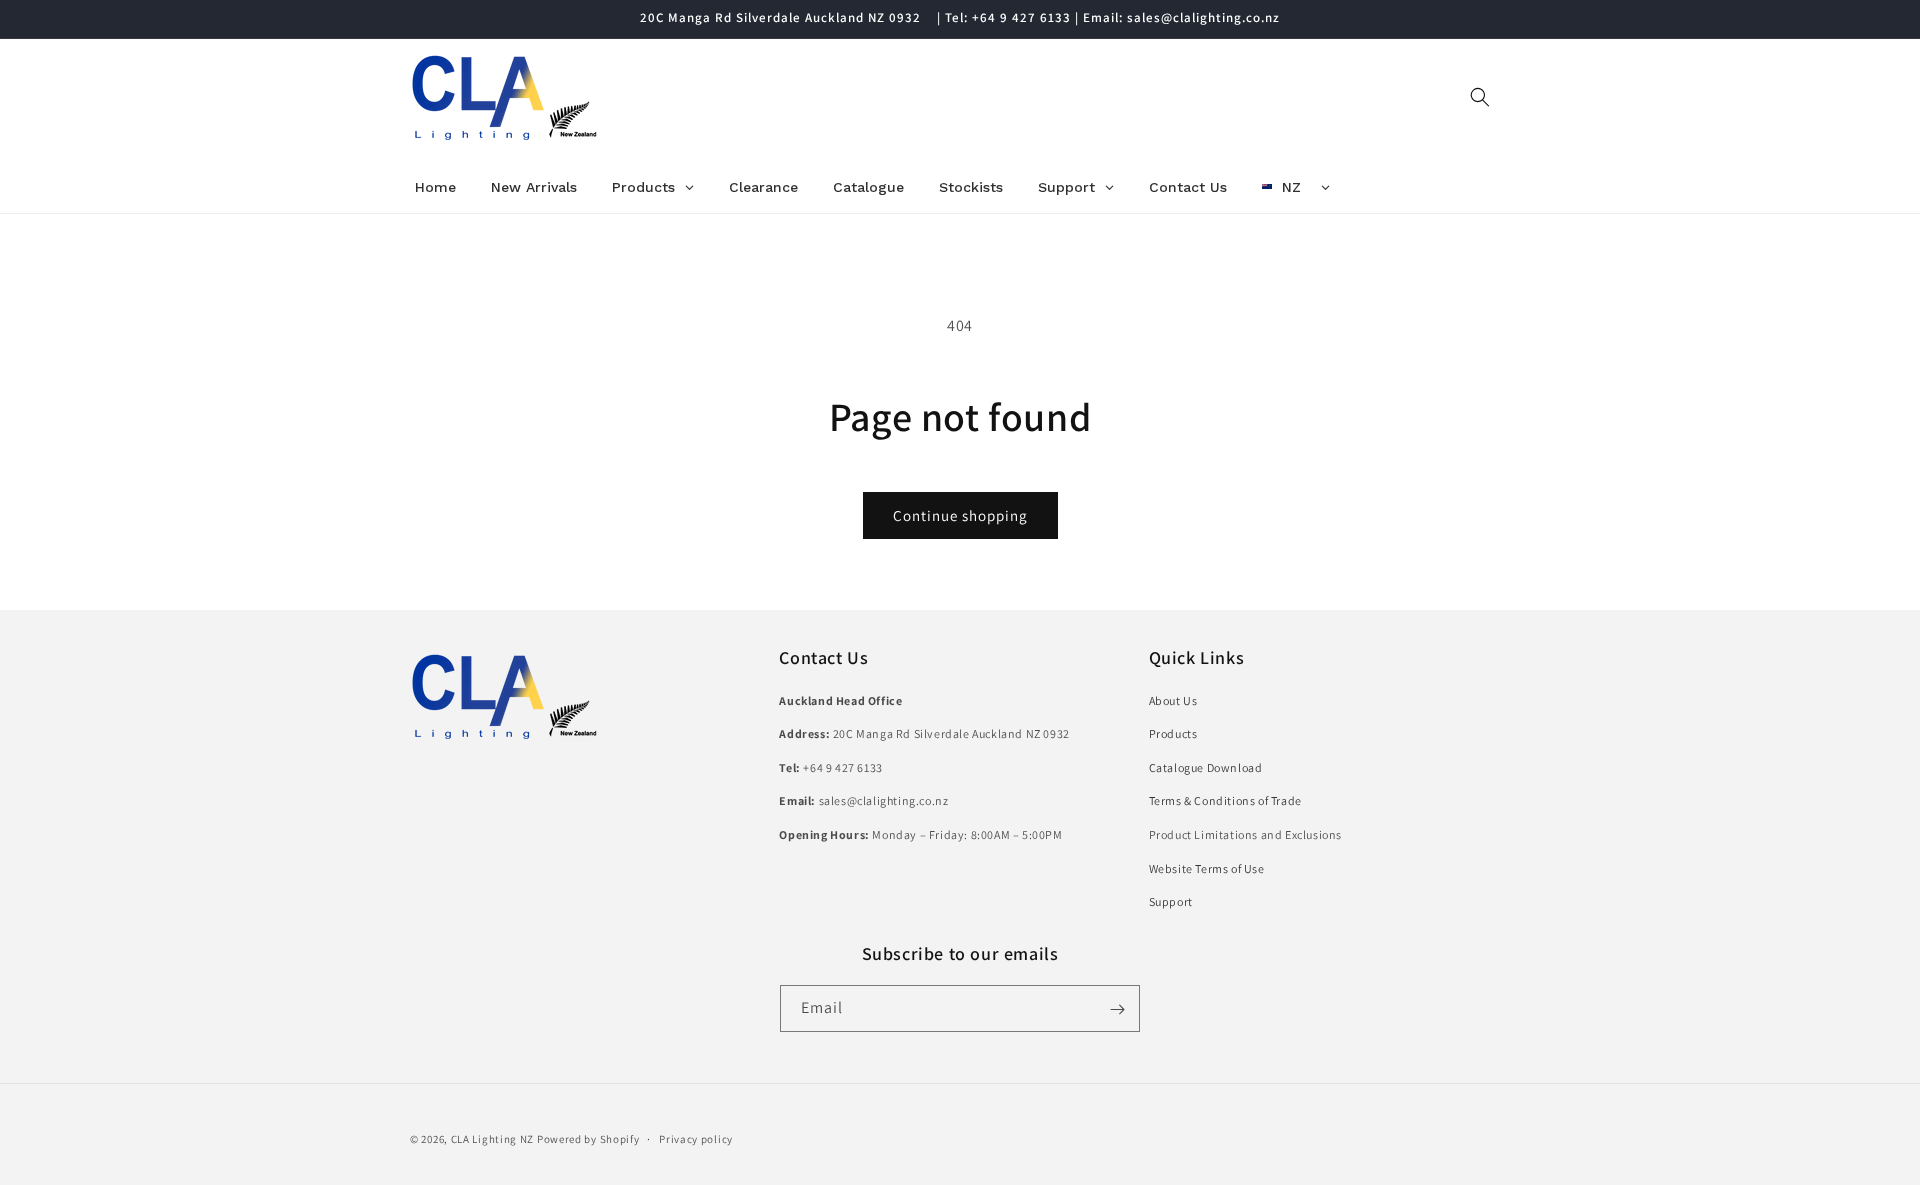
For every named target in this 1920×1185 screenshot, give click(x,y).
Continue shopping (960, 515)
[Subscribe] (1117, 1009)
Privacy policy (696, 1138)
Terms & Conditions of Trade (1225, 800)
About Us (1173, 699)
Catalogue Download (1206, 766)
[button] (1480, 97)
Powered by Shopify (588, 1139)
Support (1171, 901)
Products (1173, 733)
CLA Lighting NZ (493, 1139)
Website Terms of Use (1207, 867)
